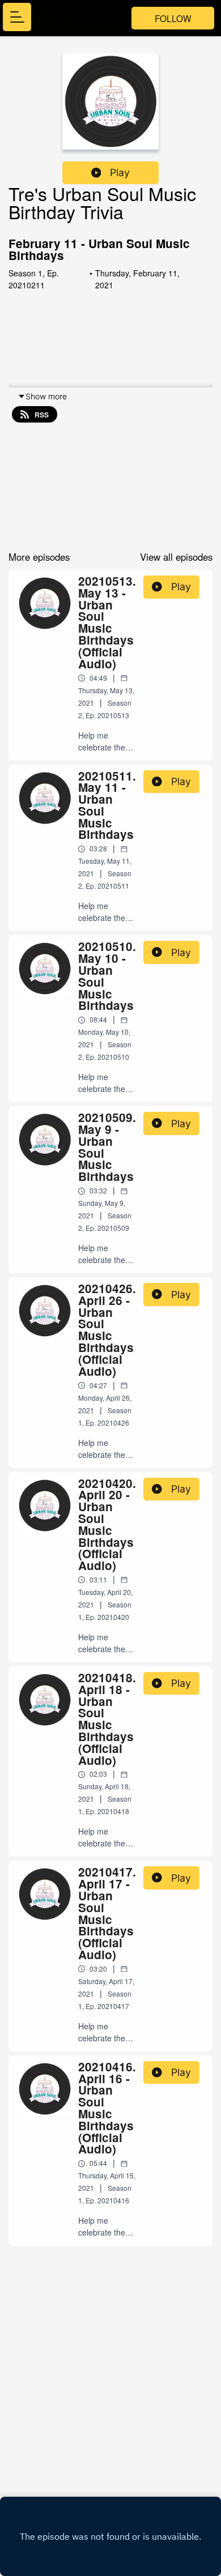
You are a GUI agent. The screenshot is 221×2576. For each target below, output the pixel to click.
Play (120, 172)
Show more (46, 396)
